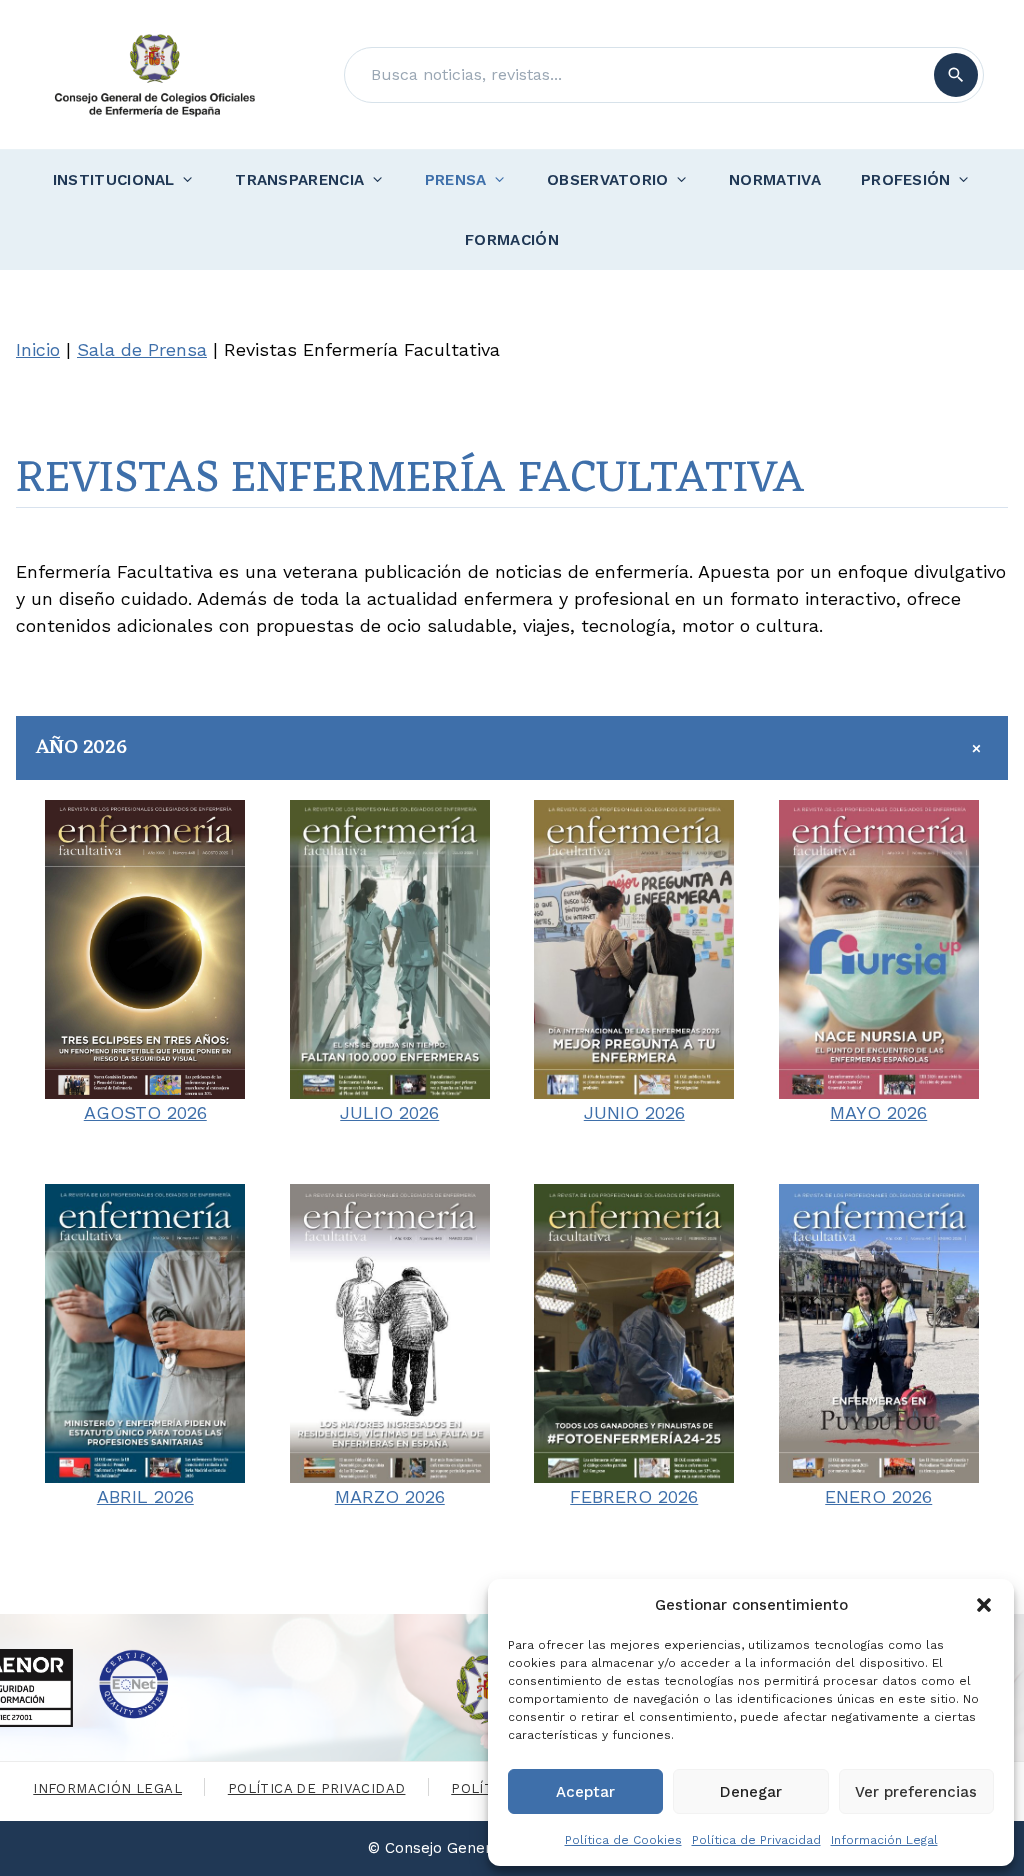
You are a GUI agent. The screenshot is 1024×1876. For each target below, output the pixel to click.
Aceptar (585, 1792)
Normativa (775, 180)
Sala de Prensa (142, 349)
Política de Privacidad (756, 1840)
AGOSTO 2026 (145, 1112)
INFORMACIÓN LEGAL (107, 1788)
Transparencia (299, 180)
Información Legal (884, 1840)
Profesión (906, 180)
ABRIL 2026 (145, 1496)
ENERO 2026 (878, 1496)
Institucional (114, 180)
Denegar (751, 1792)
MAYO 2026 (878, 1112)
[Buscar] (956, 75)
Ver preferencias (916, 1792)
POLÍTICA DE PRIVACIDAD (317, 1788)
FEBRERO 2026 (634, 1496)
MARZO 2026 (390, 1496)
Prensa (456, 180)
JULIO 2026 (389, 1112)
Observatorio (608, 180)
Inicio (38, 349)
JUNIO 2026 (634, 1112)
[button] (984, 1605)
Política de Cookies (623, 1840)
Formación (512, 240)
